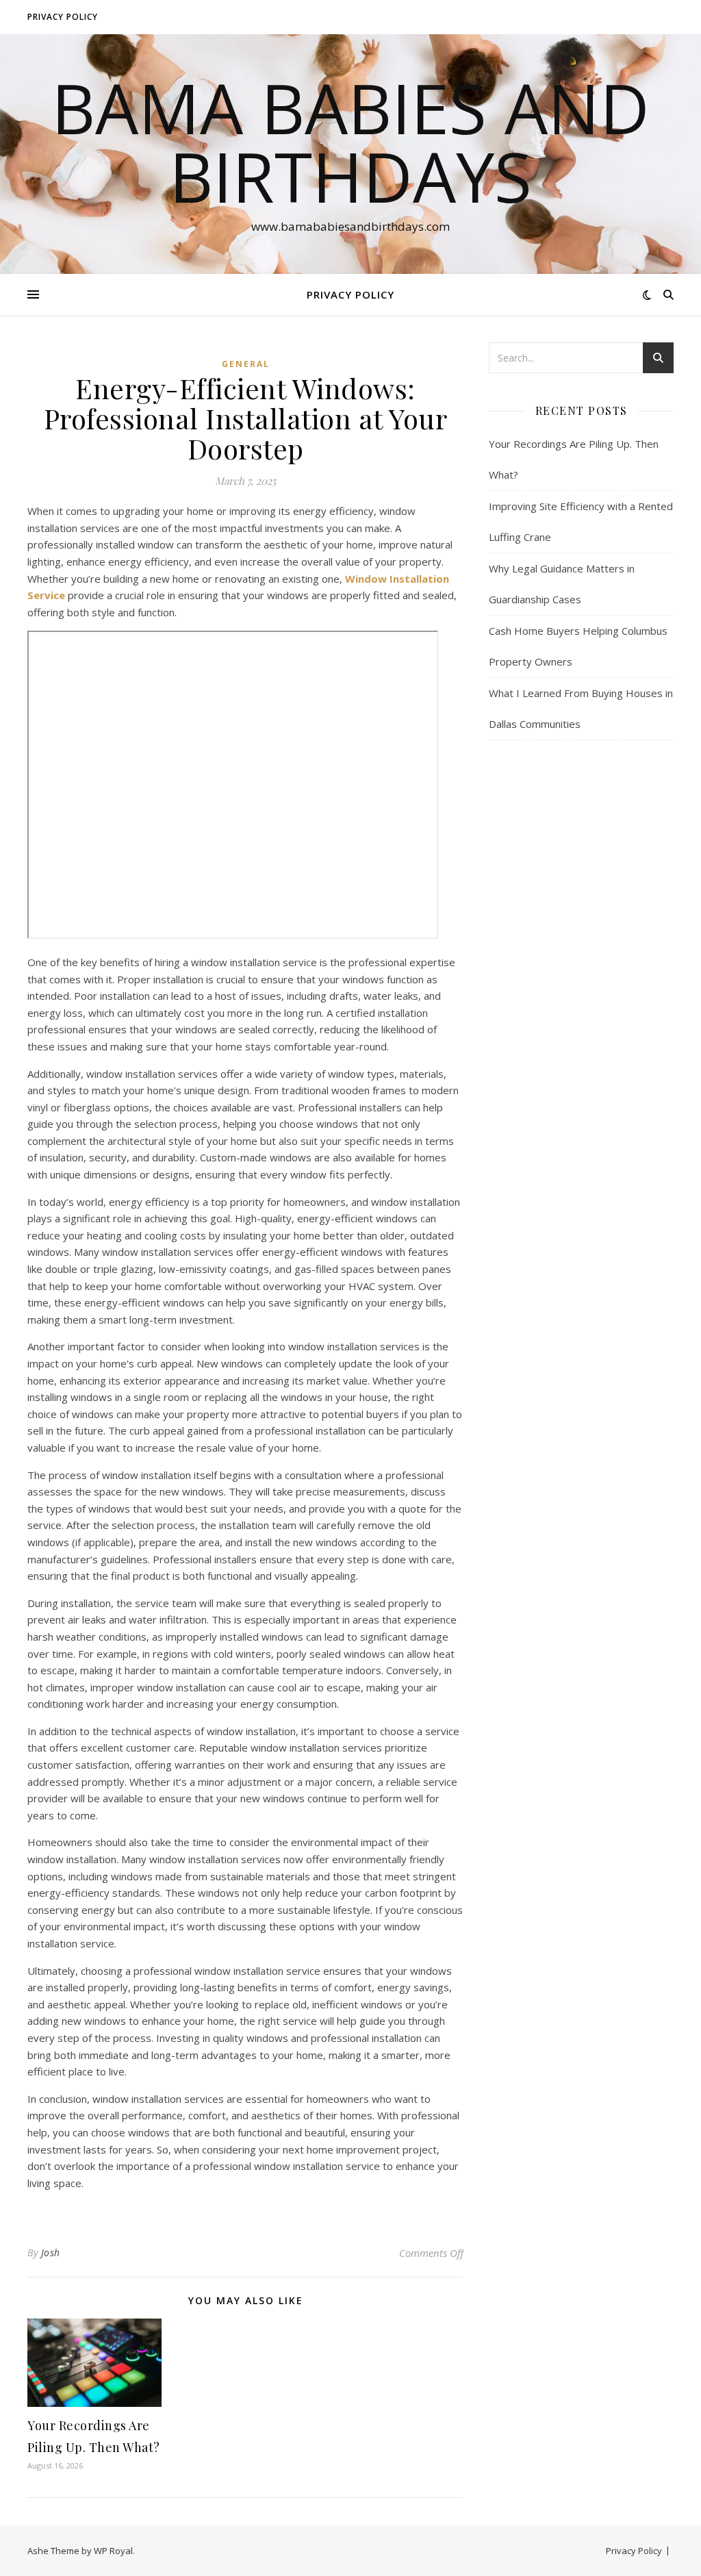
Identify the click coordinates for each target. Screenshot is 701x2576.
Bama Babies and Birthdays (350, 142)
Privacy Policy (63, 17)
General (246, 364)
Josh (51, 2252)
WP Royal (113, 2551)
